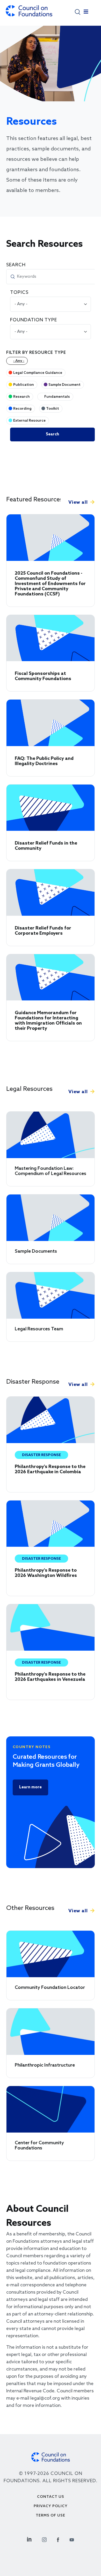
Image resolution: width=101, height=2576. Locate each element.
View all (78, 502)
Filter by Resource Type (36, 353)
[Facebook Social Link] (58, 2539)
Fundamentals (57, 397)
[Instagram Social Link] (44, 2539)
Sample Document (64, 385)
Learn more (30, 1787)
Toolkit (53, 409)
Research (21, 397)
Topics (19, 293)
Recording (22, 409)
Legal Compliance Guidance (38, 373)
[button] (78, 12)
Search (16, 265)
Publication (24, 385)
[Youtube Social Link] (72, 2539)
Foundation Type (34, 320)
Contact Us (51, 2497)
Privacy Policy (51, 2506)
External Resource (29, 421)
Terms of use (51, 2516)
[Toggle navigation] (86, 13)
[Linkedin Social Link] (29, 2539)
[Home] (29, 13)
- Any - (19, 361)
